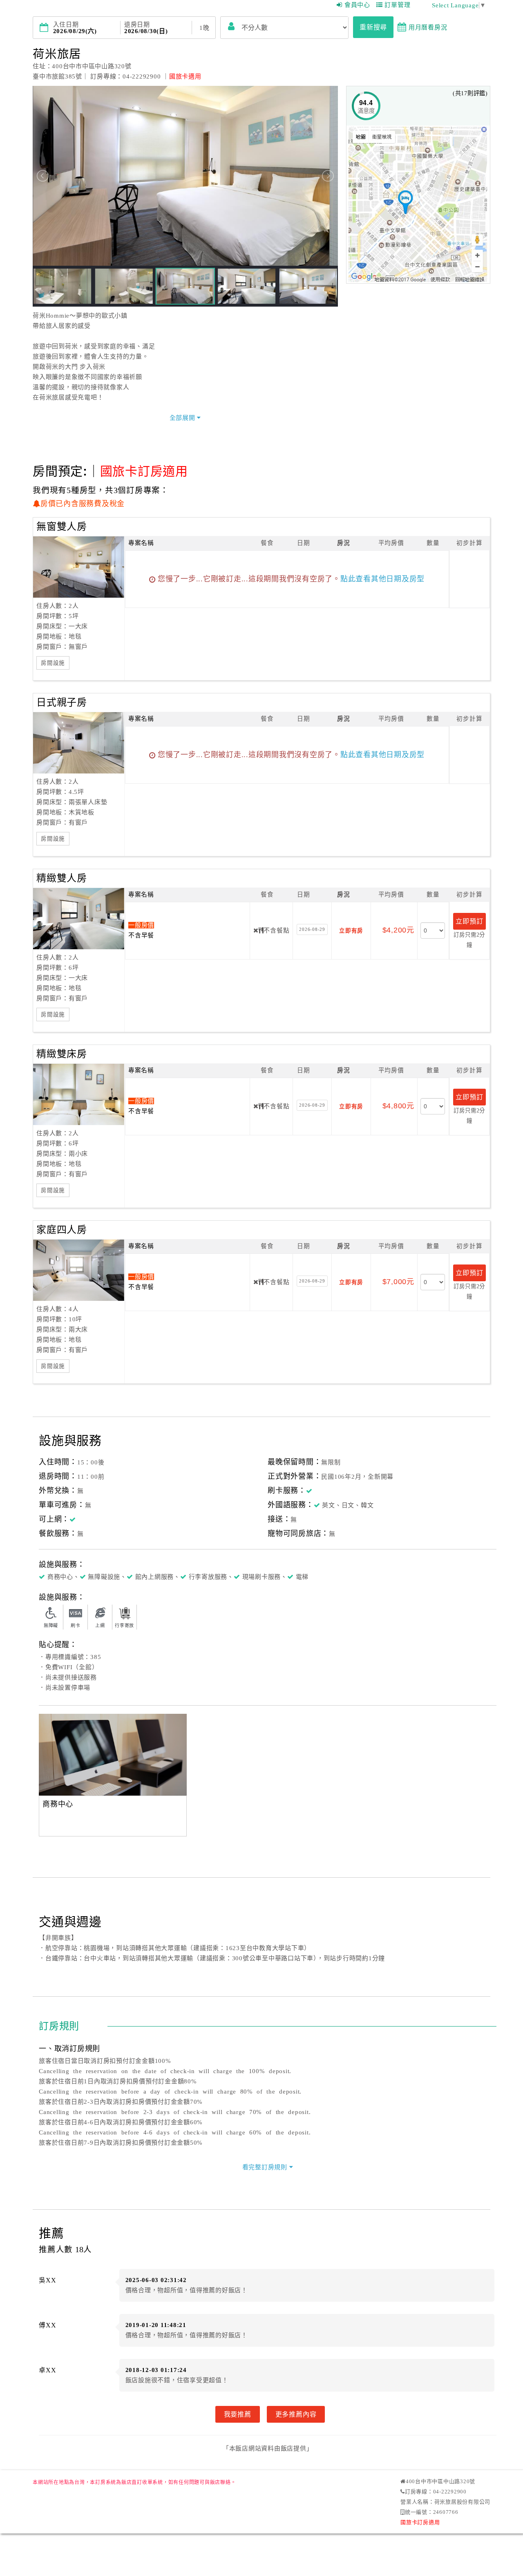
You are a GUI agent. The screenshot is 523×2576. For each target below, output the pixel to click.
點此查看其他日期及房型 (382, 579)
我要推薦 (238, 2414)
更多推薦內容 (296, 2414)
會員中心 (357, 5)
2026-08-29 (312, 929)
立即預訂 (469, 921)
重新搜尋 (373, 27)
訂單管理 (397, 5)
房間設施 (53, 663)
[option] (113, 1755)
